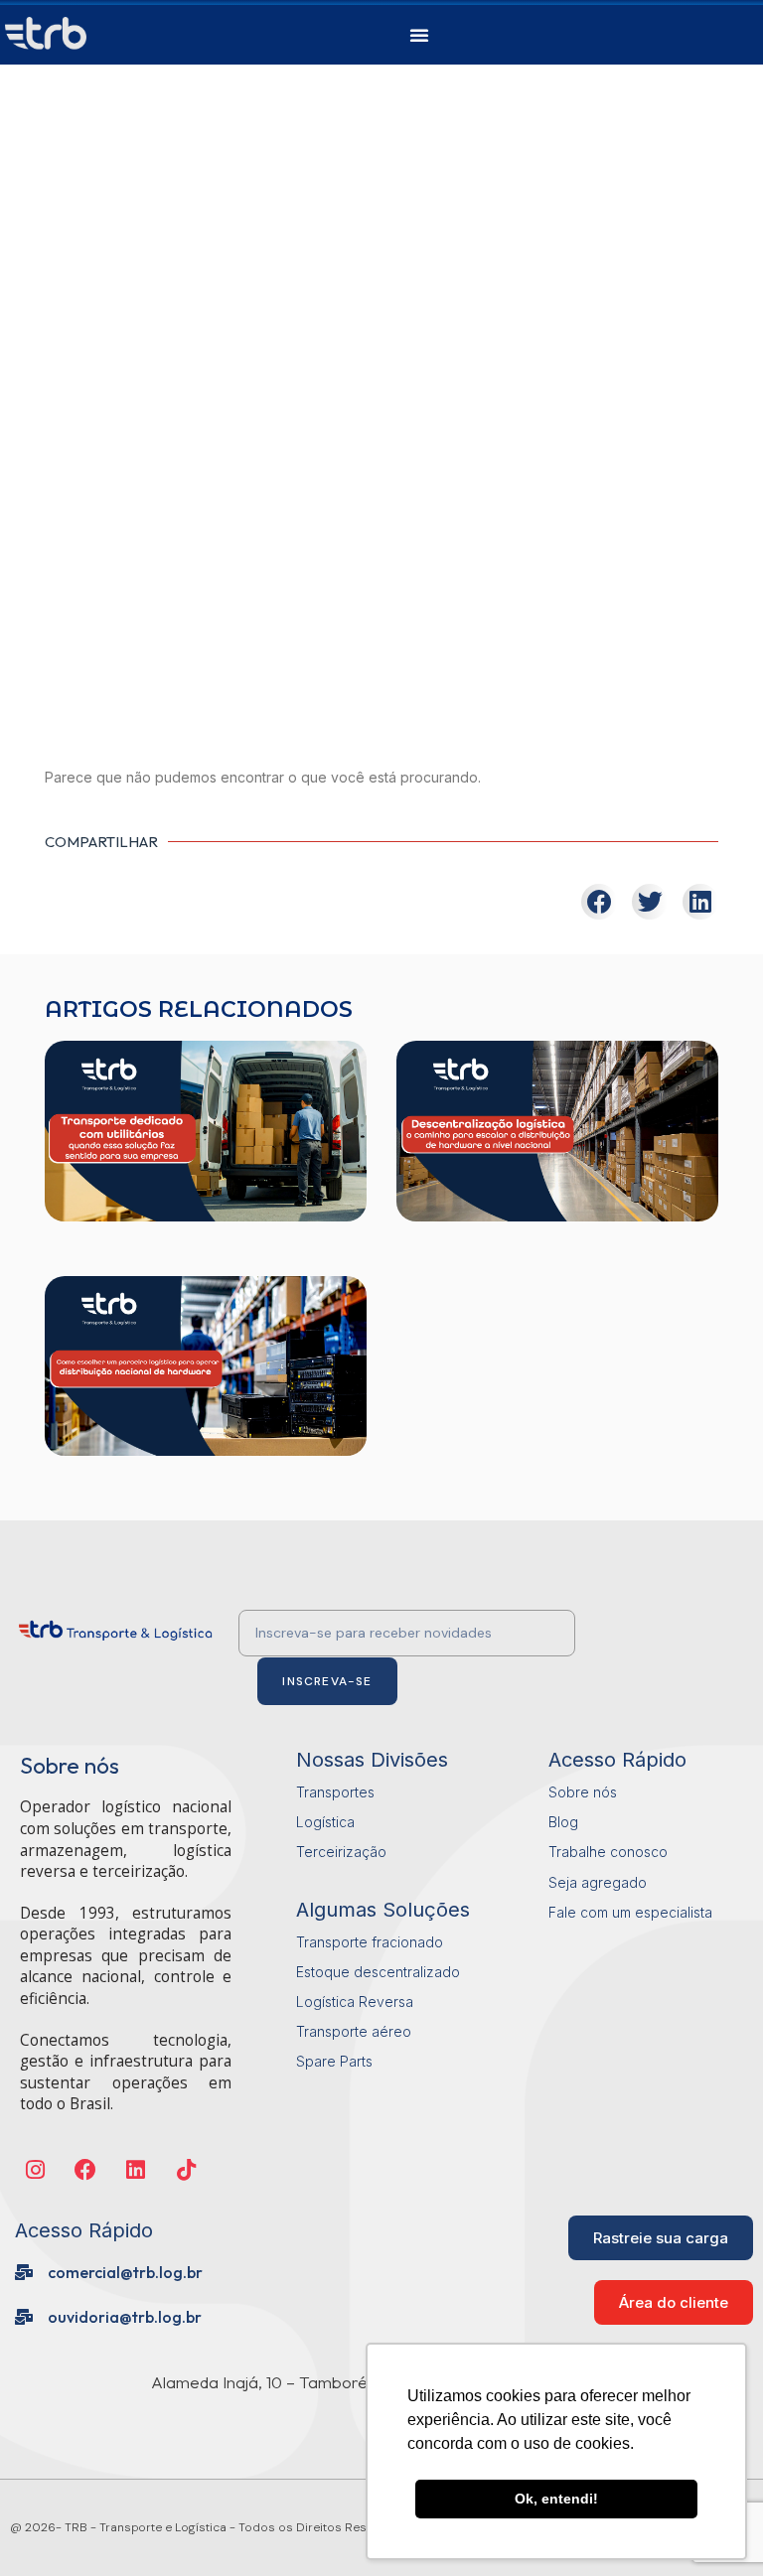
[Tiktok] (186, 2170)
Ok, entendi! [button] (556, 2499)
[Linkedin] (137, 2170)
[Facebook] (86, 2170)
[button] (419, 35)
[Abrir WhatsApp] (50, 2526)
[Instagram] (35, 2170)
